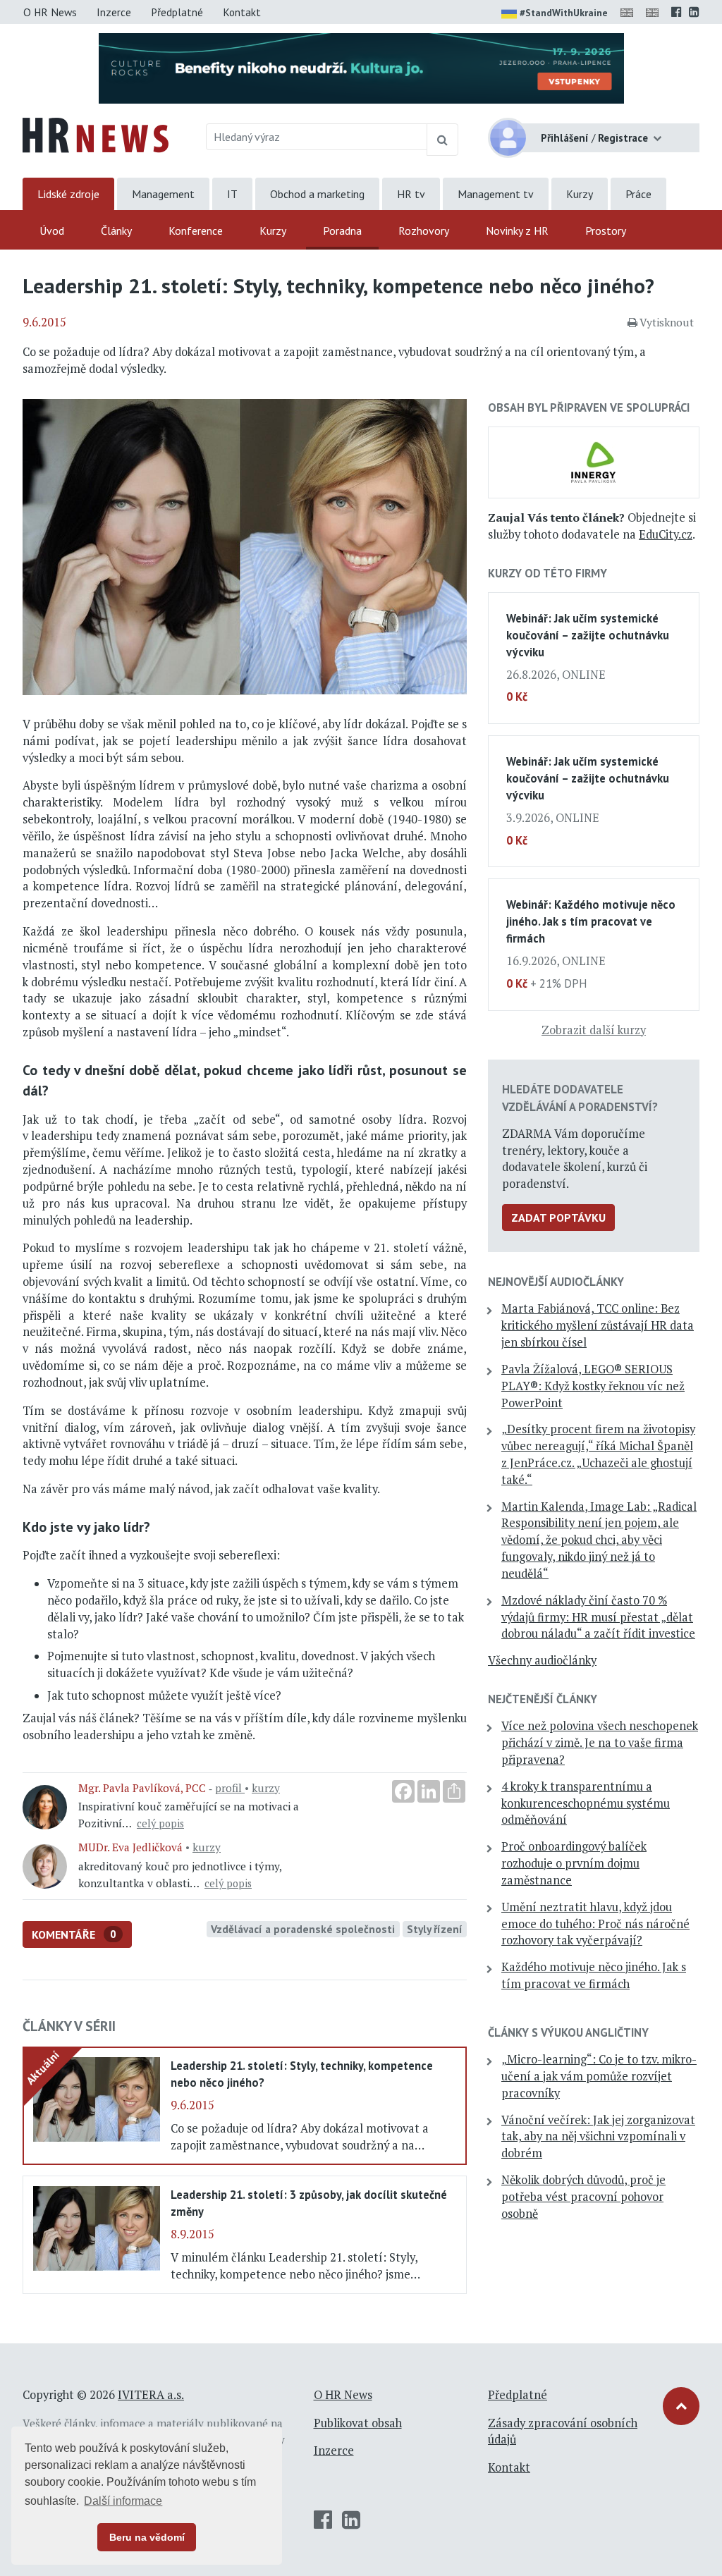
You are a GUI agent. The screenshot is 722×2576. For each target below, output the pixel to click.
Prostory (606, 231)
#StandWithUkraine (564, 13)
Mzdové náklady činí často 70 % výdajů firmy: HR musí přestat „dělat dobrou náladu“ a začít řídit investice (598, 1617)
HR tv (411, 194)
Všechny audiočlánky (542, 1660)
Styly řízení (435, 1929)
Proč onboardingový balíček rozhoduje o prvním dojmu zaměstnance (574, 1863)
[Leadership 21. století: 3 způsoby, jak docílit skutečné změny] (97, 2227)
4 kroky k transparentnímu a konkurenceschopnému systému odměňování (586, 1803)
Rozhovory (424, 231)
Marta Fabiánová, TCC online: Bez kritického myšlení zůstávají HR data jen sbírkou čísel (598, 1325)
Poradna (342, 231)
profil (230, 1788)
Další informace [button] (123, 2501)
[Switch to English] (630, 12)
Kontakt (242, 12)
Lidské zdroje (68, 194)
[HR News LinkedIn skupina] (694, 12)
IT (232, 194)
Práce (638, 194)
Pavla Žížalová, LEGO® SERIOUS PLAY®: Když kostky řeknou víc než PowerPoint (593, 1386)
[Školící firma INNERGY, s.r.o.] (594, 461)
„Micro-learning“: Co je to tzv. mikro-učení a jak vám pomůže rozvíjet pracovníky (599, 2076)
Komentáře (74, 1934)
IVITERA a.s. (151, 2395)
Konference (196, 231)
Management (163, 194)
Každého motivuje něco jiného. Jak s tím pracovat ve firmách (594, 1975)
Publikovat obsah (358, 2423)
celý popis (160, 1823)
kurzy (266, 1788)
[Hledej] (442, 140)
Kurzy (580, 194)
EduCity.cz (666, 534)
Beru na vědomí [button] (147, 2537)
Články (116, 231)
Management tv (496, 194)
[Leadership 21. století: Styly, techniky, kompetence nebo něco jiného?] (97, 2098)
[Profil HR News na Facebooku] (677, 12)
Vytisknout (667, 322)
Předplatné (177, 12)
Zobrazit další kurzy (594, 1030)
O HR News (50, 12)
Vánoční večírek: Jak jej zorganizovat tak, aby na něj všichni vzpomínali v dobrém (598, 2137)
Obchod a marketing (317, 194)
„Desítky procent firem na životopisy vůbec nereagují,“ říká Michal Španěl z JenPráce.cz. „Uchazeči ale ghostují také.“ (598, 1454)
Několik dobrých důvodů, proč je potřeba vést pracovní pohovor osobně (583, 2197)
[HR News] (96, 134)
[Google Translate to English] (655, 12)
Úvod (52, 231)
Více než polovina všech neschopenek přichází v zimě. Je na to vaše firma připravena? (600, 1743)
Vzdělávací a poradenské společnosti (303, 1929)
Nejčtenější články (543, 1699)
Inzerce (114, 12)
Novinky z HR (517, 231)
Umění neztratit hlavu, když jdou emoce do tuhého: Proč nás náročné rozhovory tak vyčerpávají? (595, 1924)
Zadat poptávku (558, 1218)
